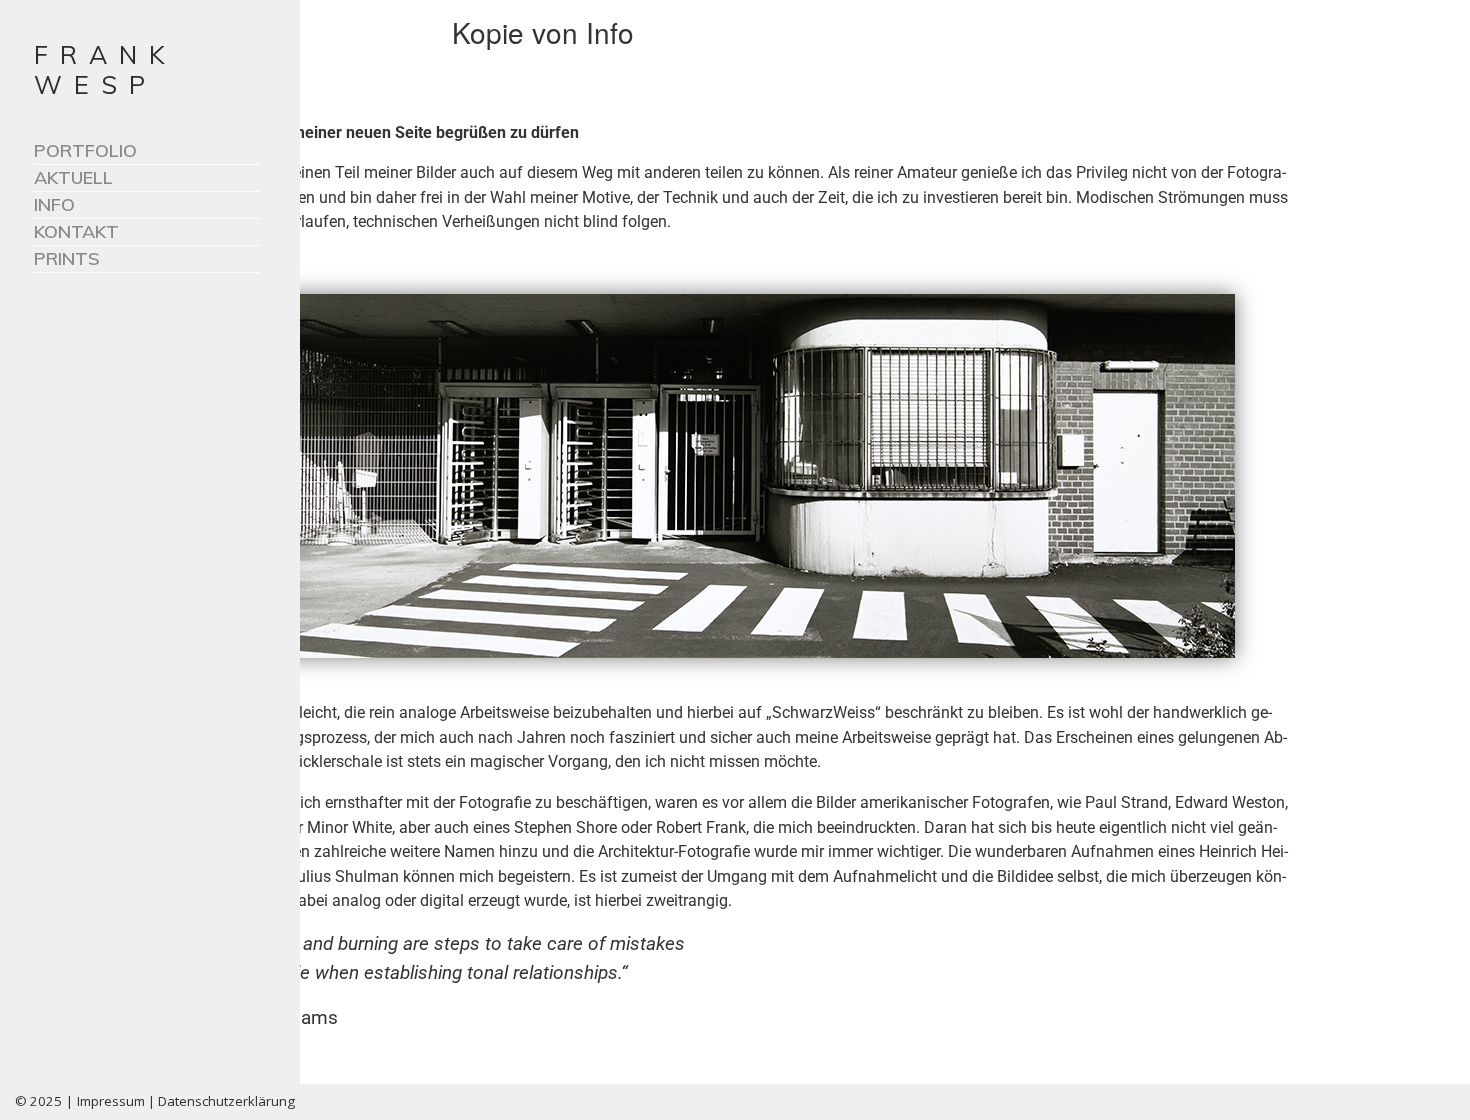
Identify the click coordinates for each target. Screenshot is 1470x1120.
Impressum (111, 1101)
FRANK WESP (105, 69)
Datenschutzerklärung (226, 1101)
